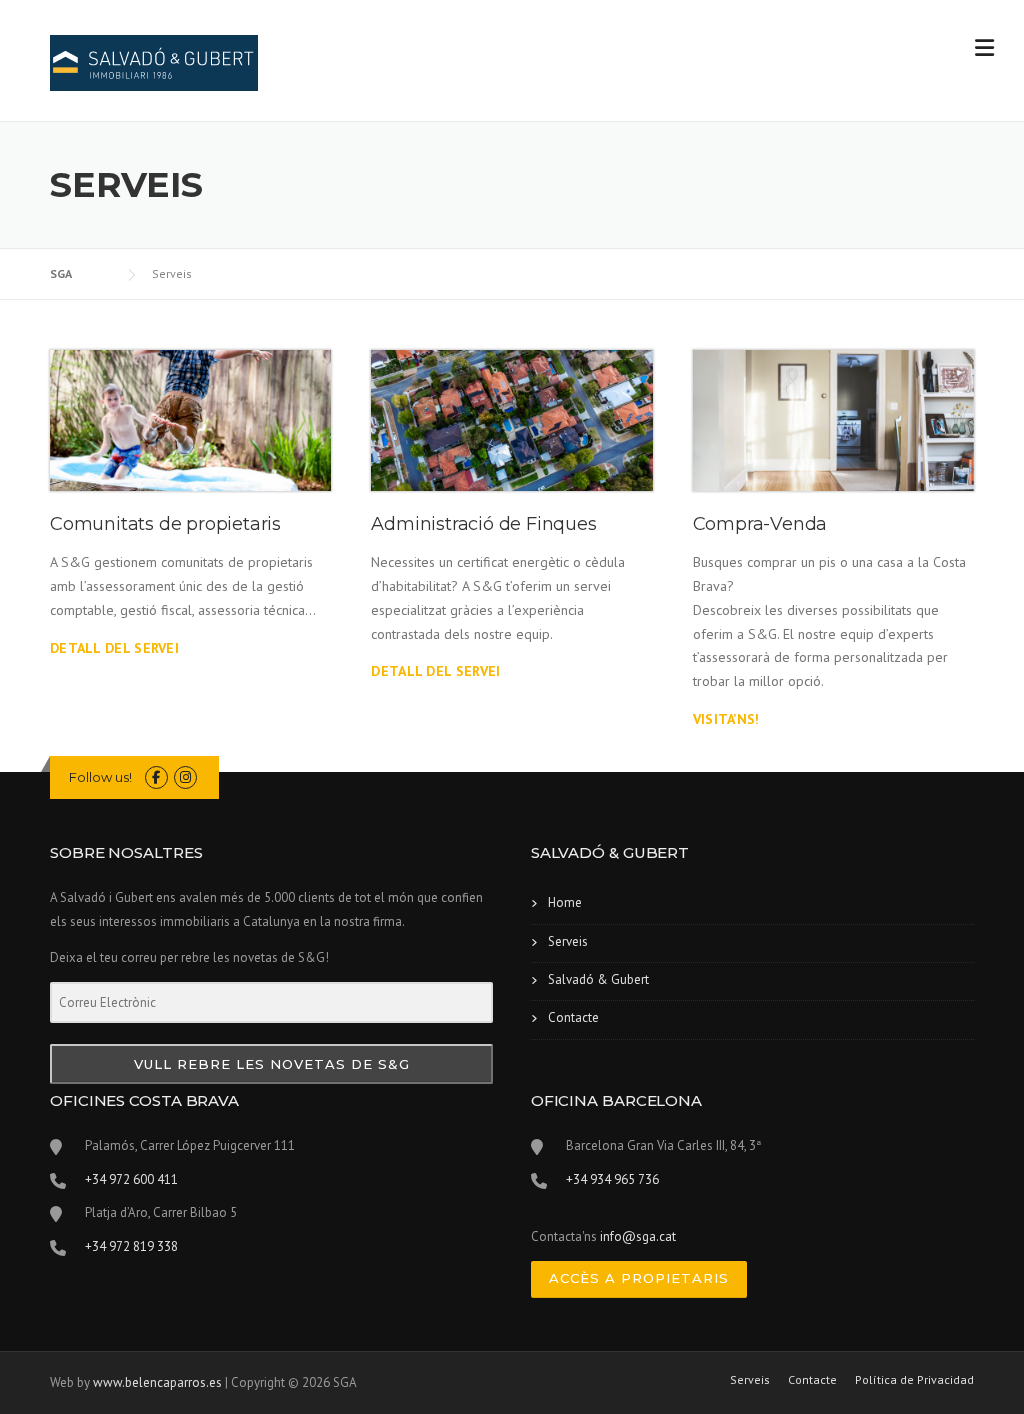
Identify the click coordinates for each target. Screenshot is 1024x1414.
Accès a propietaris (639, 1278)
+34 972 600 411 (131, 1179)
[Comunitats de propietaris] (190, 420)
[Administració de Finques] (511, 420)
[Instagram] (185, 777)
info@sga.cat (638, 1236)
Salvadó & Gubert (598, 979)
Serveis (568, 941)
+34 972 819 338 (131, 1246)
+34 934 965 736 (612, 1179)
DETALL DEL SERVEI (114, 648)
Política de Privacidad (914, 1380)
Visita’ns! (726, 719)
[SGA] (154, 62)
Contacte (573, 1017)
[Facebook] (156, 777)
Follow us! (100, 777)
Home (565, 902)
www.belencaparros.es (157, 1382)
